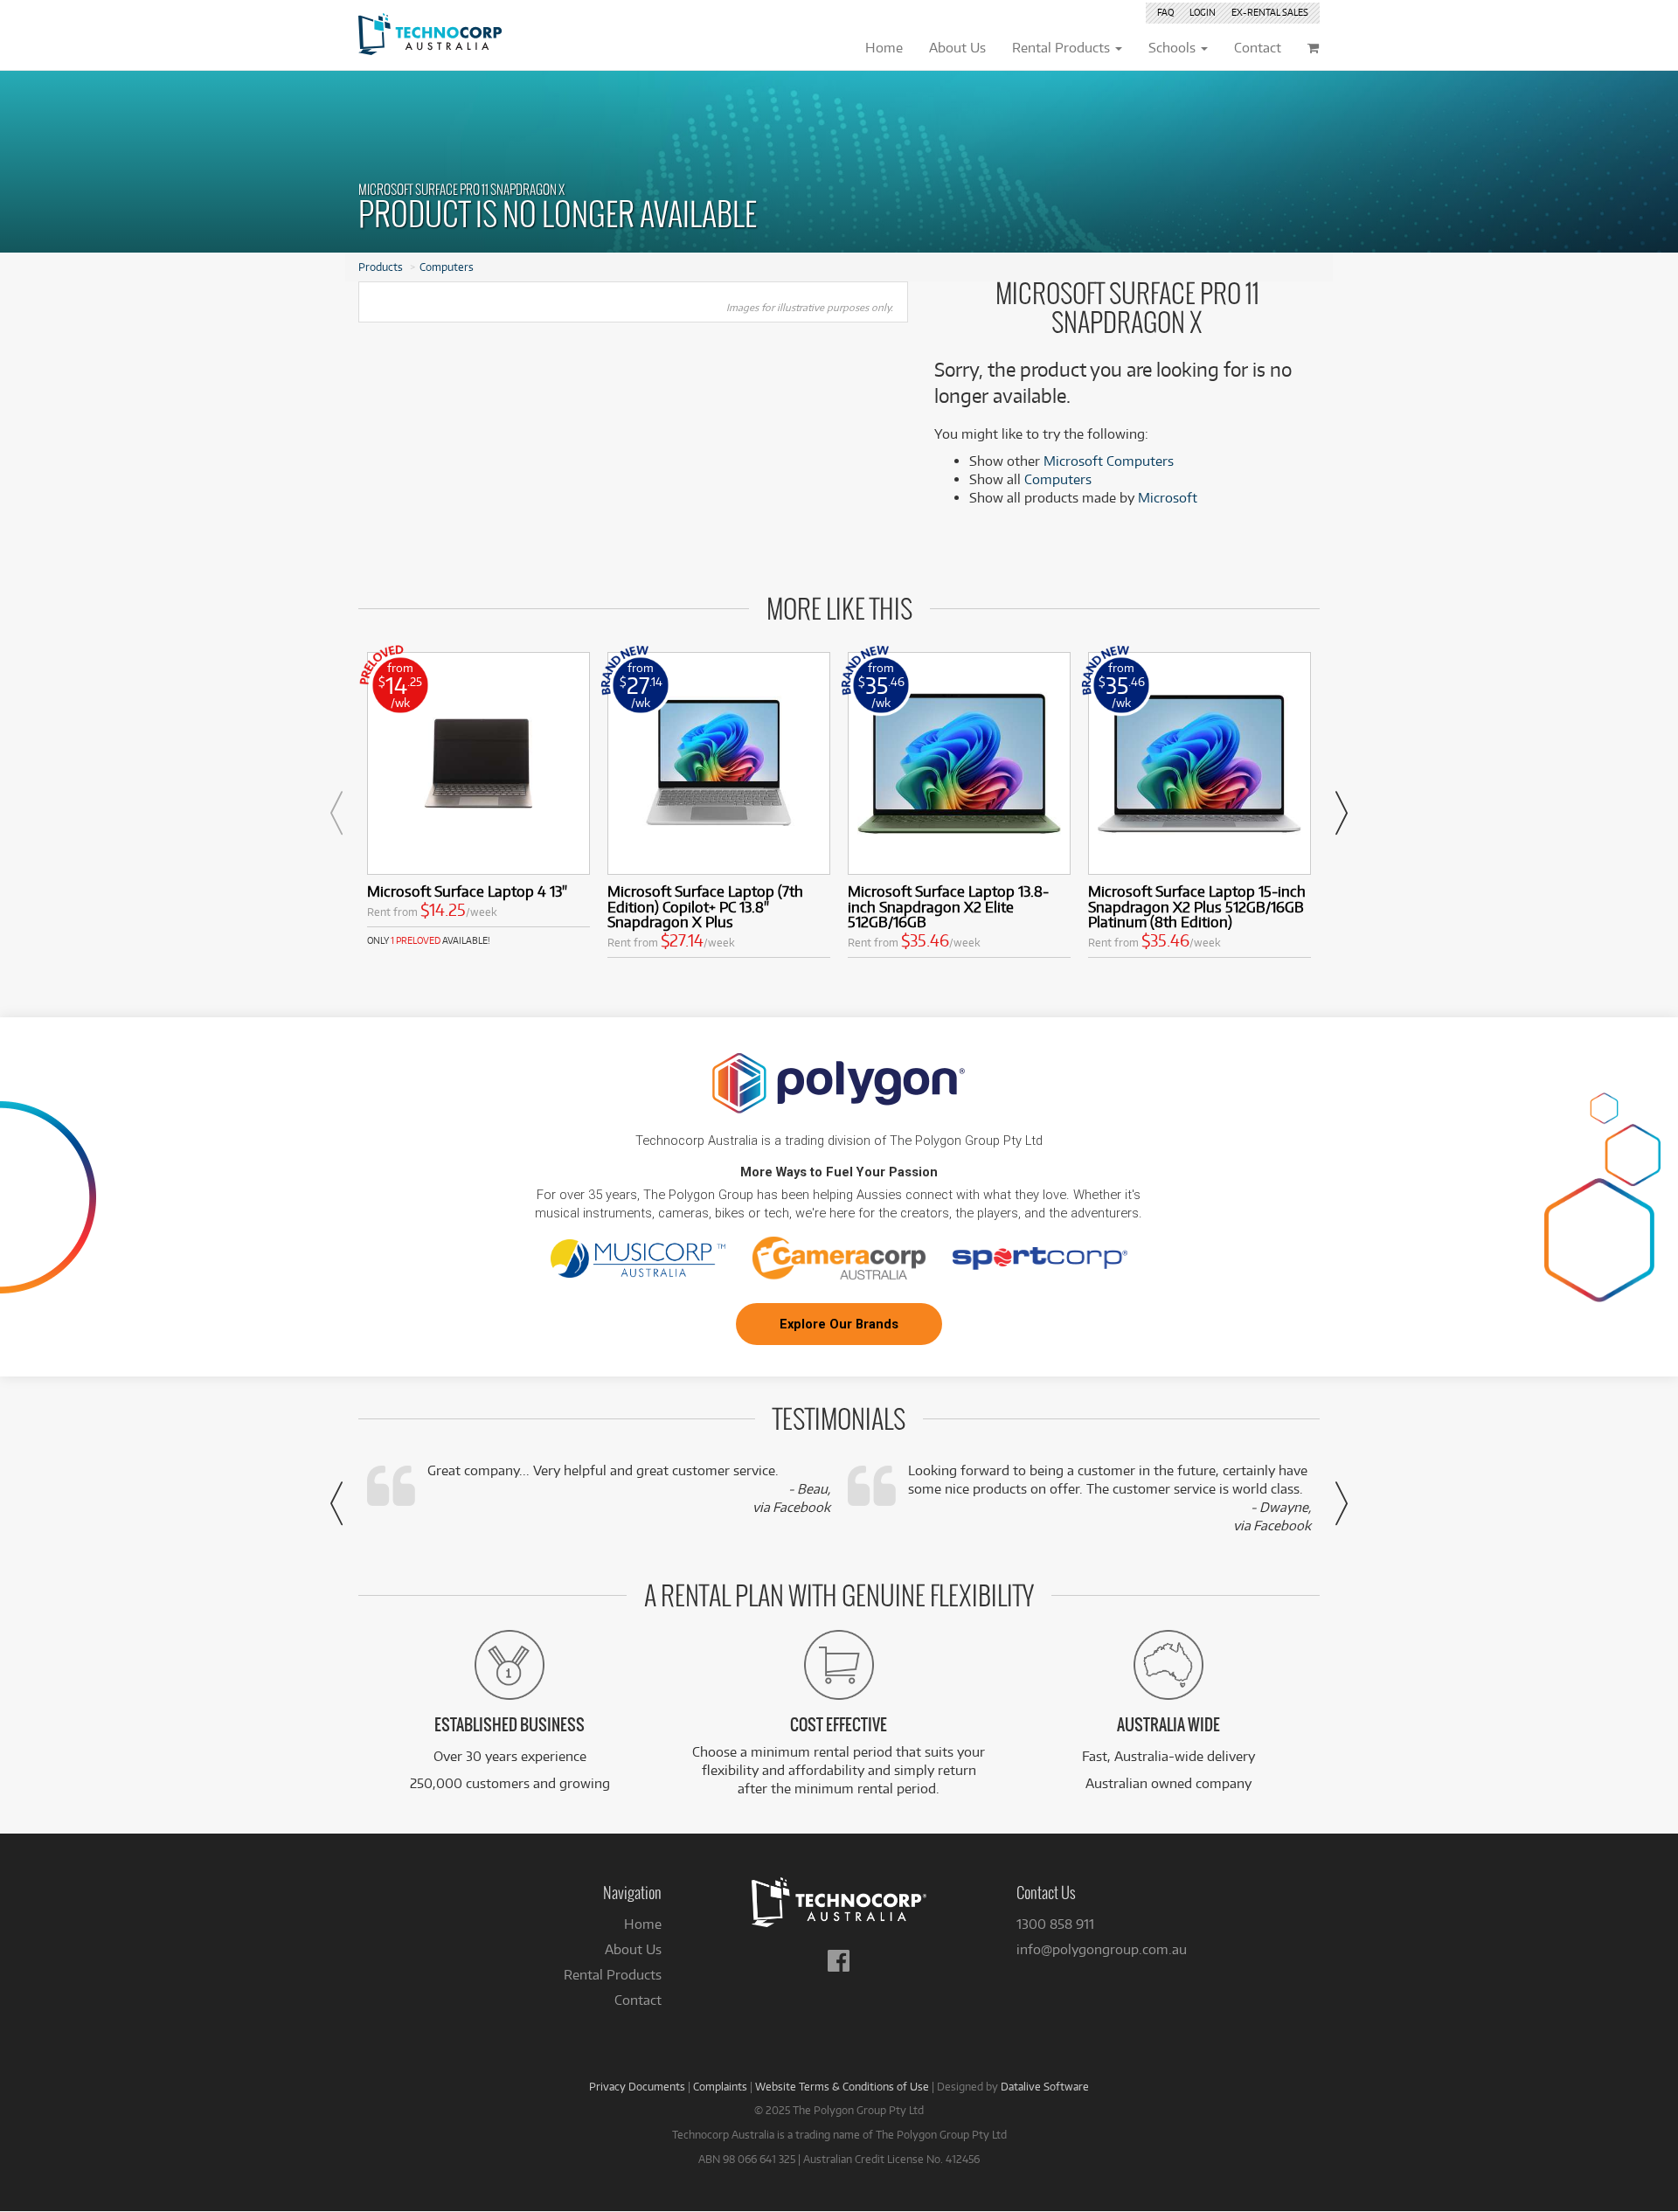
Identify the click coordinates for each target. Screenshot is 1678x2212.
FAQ (1165, 12)
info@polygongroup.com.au (1102, 1949)
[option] (478, 800)
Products (381, 267)
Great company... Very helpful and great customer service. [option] (629, 1489)
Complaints (720, 2086)
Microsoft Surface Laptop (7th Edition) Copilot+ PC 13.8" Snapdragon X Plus (705, 907)
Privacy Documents (637, 2086)
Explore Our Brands (839, 1324)
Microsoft (1168, 498)
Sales (1270, 12)
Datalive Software (1045, 2086)
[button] (336, 813)
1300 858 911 (1055, 1924)
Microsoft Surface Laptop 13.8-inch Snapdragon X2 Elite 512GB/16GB (948, 907)
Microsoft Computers (1109, 461)
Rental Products (613, 1975)
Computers (447, 267)
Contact (638, 2000)
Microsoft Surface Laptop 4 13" (467, 891)
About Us (633, 1949)
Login (1203, 12)
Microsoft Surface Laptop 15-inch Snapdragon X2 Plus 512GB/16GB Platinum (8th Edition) (1197, 907)
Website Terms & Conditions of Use (842, 2086)
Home (643, 1924)
